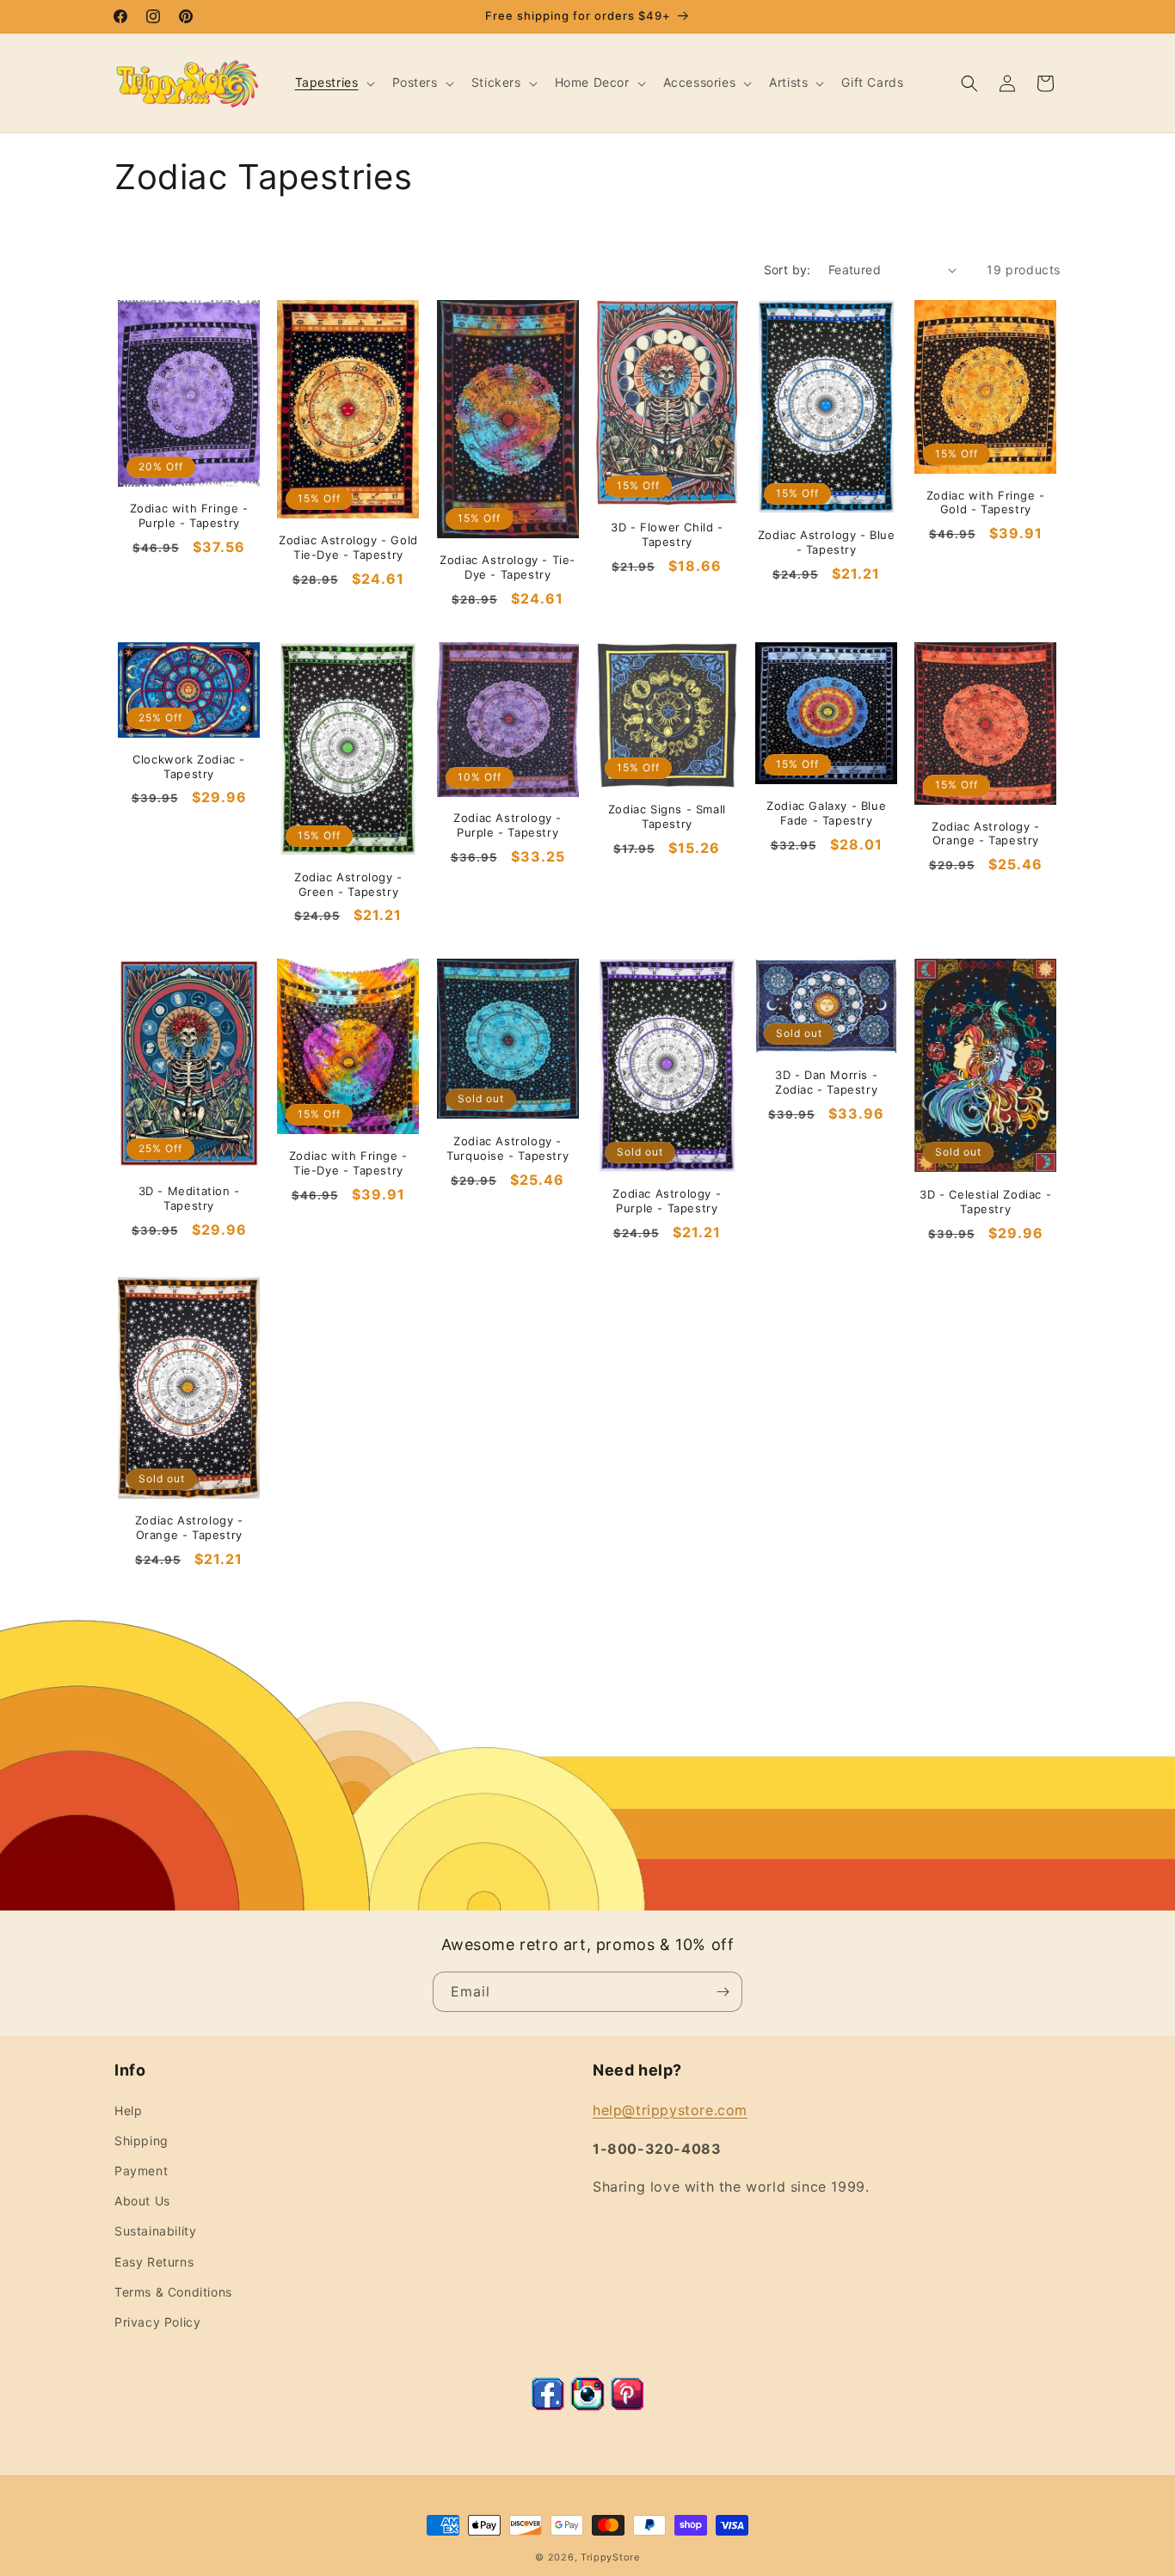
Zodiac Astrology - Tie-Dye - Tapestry (508, 567)
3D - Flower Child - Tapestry (667, 534)
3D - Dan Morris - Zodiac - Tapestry (826, 1082)
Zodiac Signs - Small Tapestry (667, 816)
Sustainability (155, 2231)
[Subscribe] (723, 1992)
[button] (333, 83)
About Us (142, 2201)
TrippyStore (610, 2557)
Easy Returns (154, 2262)
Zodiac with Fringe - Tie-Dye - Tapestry (348, 1163)
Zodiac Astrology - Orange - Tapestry (986, 834)
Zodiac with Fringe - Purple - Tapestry (189, 515)
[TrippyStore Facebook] (548, 2406)
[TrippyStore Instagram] (587, 2406)
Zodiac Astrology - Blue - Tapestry (827, 542)
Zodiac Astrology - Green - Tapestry (348, 884)
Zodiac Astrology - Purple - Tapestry (508, 825)
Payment (141, 2171)
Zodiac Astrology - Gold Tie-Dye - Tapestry (348, 547)
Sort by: (787, 270)
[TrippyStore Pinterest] (627, 2406)
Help (128, 2110)
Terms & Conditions (173, 2292)
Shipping (141, 2141)
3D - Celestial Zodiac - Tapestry (985, 1202)
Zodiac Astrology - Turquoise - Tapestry (508, 1148)
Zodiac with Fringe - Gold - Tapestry (986, 503)
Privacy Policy (157, 2322)
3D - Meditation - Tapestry (189, 1198)
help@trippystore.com (670, 2110)
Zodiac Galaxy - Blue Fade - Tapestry (826, 813)
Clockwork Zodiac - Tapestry (189, 767)
